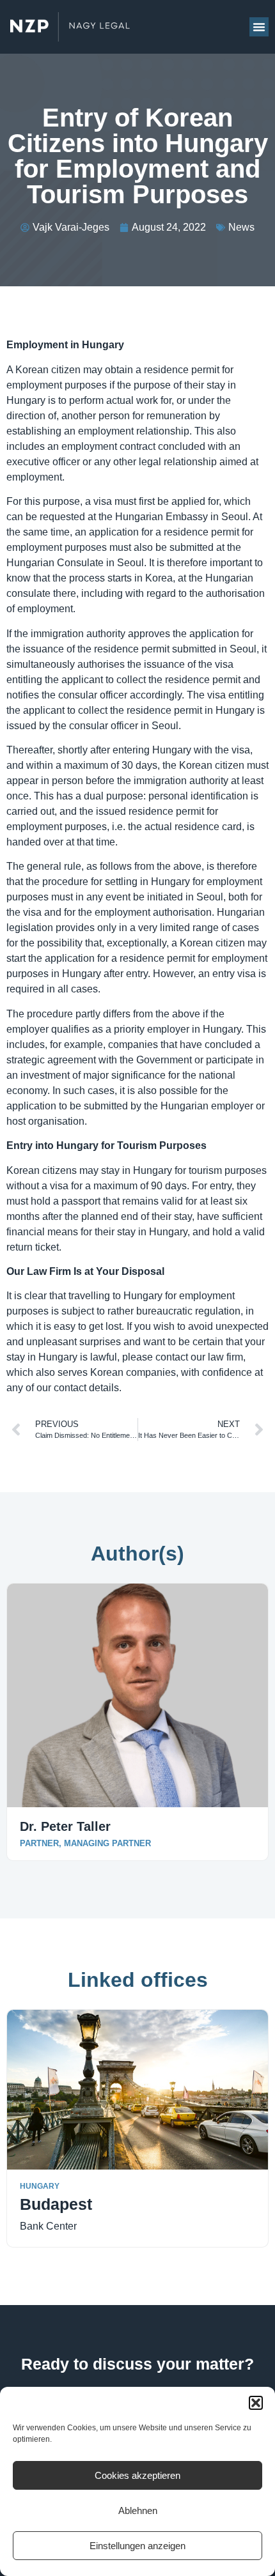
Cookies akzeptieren (137, 2475)
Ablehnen (138, 2510)
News (241, 227)
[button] (256, 2403)
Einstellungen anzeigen (137, 2546)
